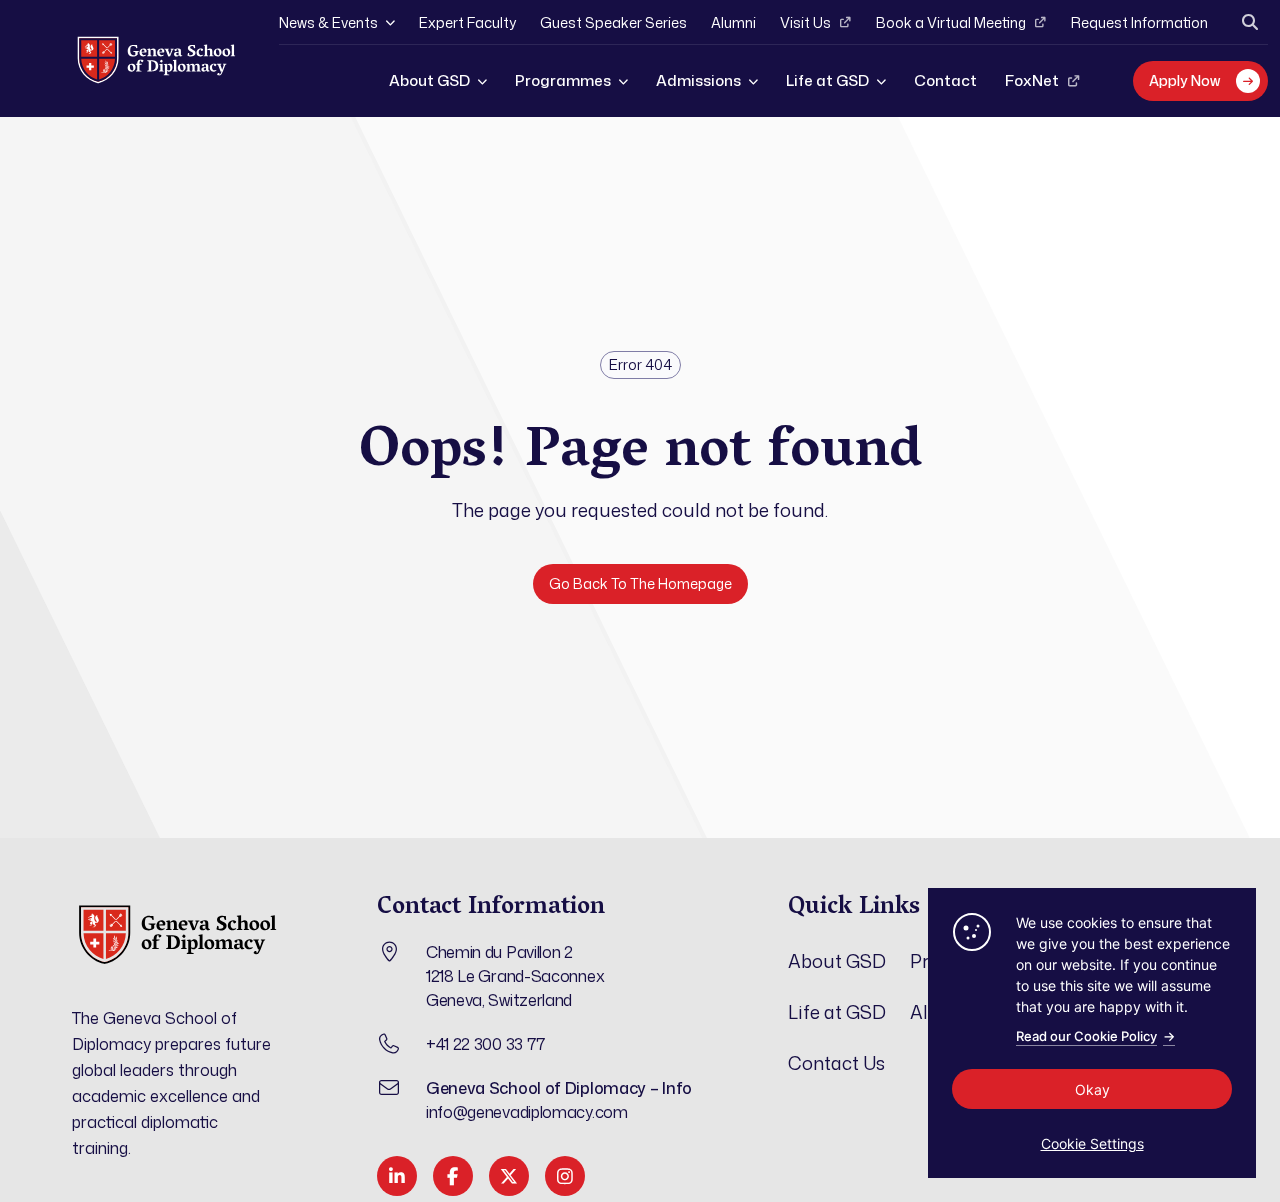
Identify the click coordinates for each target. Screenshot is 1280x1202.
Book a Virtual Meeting (951, 22)
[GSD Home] (155, 59)
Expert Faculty (467, 22)
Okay (1092, 1089)
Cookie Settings (1092, 1143)
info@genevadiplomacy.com (527, 1112)
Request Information (1139, 22)
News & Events (328, 22)
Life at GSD (827, 80)
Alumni (733, 22)
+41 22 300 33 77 (485, 1044)
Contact (945, 80)
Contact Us (836, 1063)
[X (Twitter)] (509, 1176)
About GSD (429, 80)
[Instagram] (565, 1176)
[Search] (1250, 22)
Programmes (563, 80)
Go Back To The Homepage (640, 583)
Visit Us (805, 22)
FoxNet (1032, 80)
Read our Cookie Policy (1095, 1036)
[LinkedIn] (397, 1176)
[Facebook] (453, 1176)
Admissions (698, 80)
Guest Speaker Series (613, 22)
